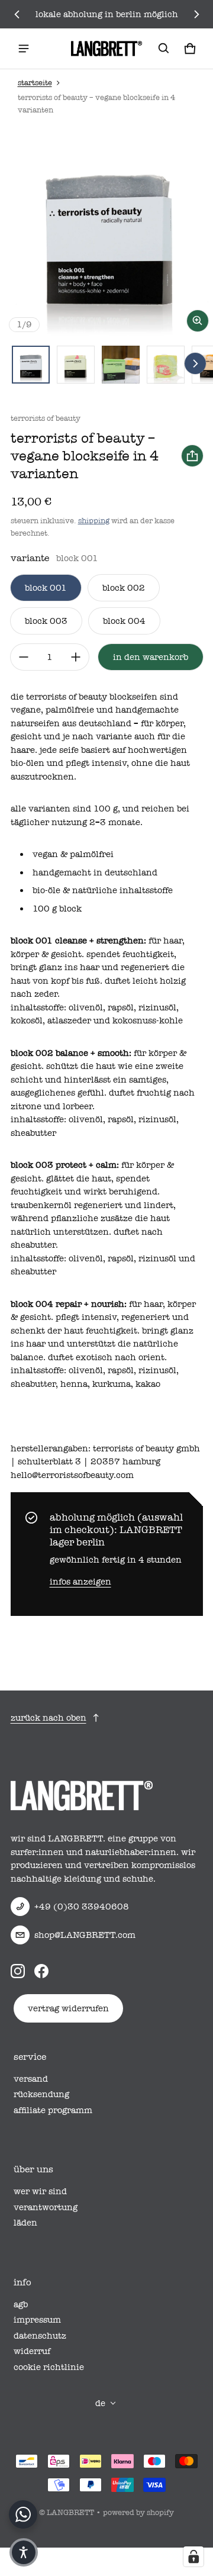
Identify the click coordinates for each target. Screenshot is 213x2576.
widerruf (32, 2351)
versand (31, 2079)
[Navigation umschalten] (24, 49)
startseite (35, 83)
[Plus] (76, 657)
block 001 (46, 588)
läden (25, 2223)
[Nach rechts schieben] (196, 14)
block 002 (124, 588)
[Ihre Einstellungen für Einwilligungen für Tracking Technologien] (193, 2556)
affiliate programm (53, 2110)
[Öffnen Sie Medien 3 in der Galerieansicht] (121, 365)
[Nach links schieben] (17, 14)
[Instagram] (18, 1970)
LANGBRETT (70, 2512)
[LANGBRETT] (106, 49)
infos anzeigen (80, 1582)
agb (21, 2304)
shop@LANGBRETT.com (85, 1935)
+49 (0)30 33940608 (82, 1907)
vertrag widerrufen (68, 2008)
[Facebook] (41, 1970)
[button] (164, 49)
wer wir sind (40, 2191)
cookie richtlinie (49, 2367)
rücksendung (41, 2094)
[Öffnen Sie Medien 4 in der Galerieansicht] (166, 365)
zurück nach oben (49, 1718)
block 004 (124, 621)
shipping (94, 521)
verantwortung (46, 2207)
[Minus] (24, 657)
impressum (37, 2320)
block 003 (46, 621)
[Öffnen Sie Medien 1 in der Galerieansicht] (31, 365)
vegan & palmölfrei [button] (73, 854)
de (100, 2403)
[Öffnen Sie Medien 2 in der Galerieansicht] (76, 365)
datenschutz (40, 2336)
